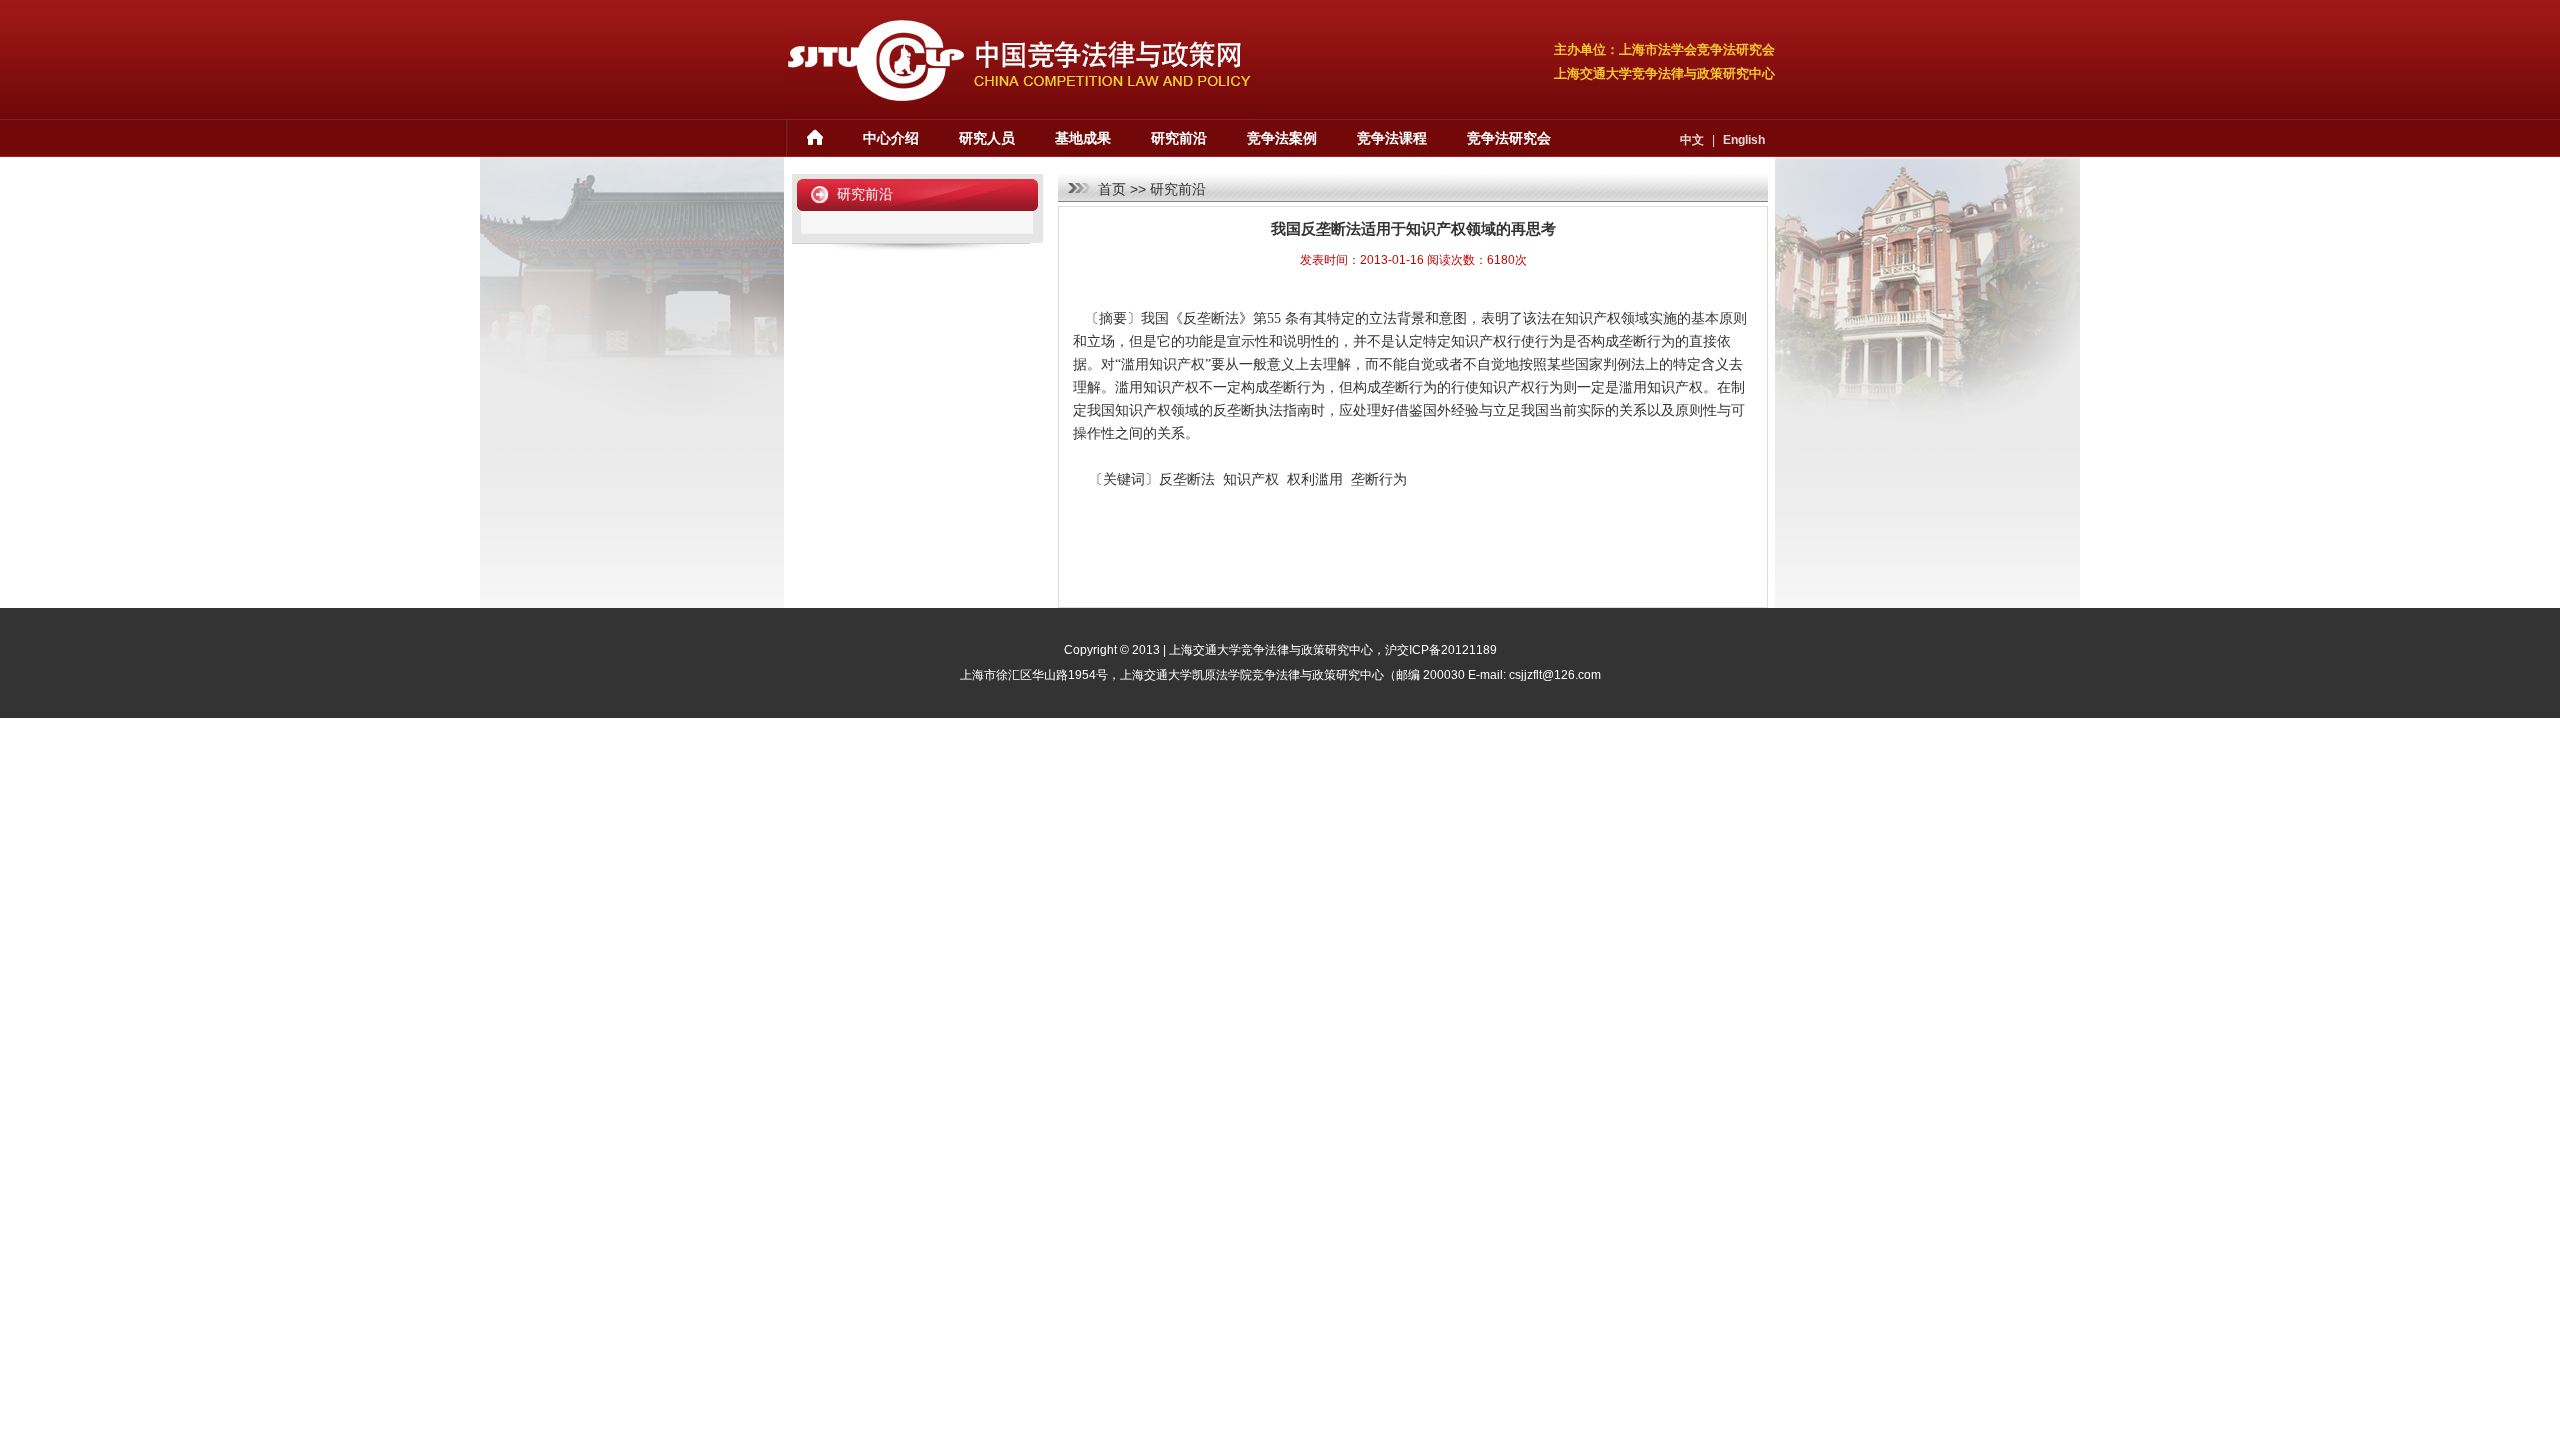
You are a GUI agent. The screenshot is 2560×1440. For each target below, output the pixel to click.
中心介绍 (891, 138)
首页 (1112, 189)
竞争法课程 (1392, 138)
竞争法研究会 (1509, 138)
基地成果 (1083, 138)
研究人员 (987, 138)
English (1744, 140)
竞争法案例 (1282, 138)
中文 (1692, 140)
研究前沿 (1179, 138)
